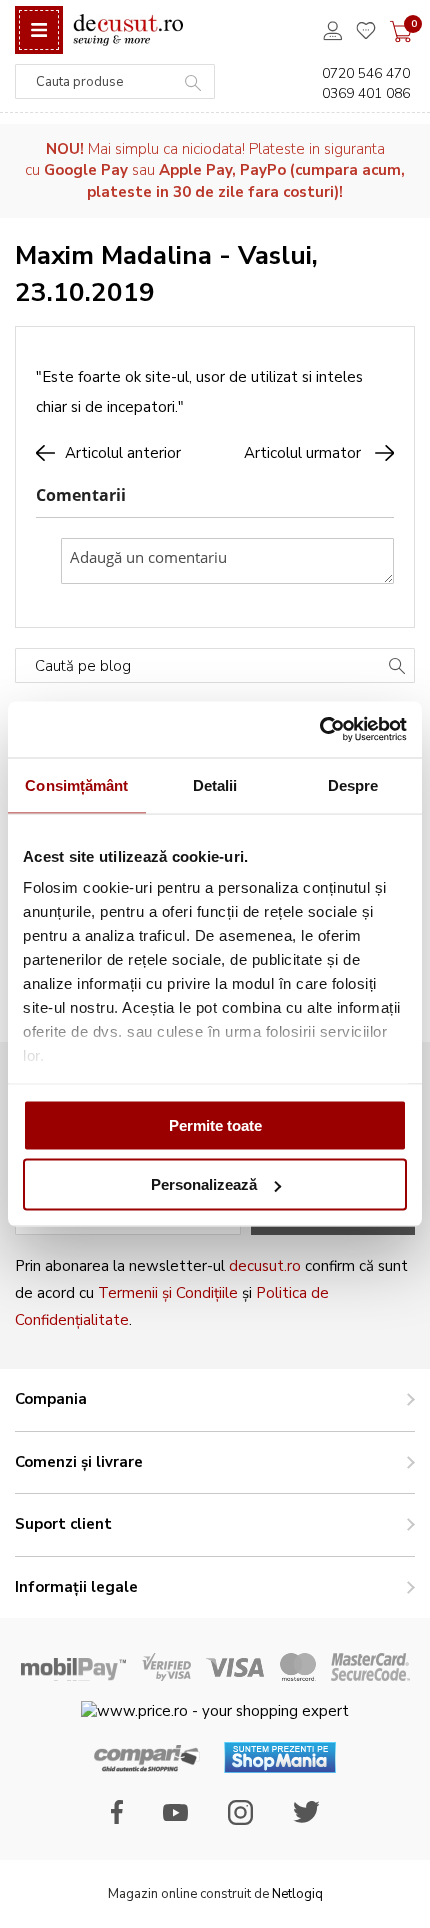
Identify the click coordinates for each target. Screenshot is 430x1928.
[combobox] (115, 81)
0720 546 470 (366, 73)
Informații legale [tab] (76, 1587)
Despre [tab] (353, 784)
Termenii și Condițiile (168, 1293)
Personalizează (204, 1184)
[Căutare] (397, 668)
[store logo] (128, 30)
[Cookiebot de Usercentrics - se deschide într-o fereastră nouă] (319, 730)
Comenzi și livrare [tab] (79, 1462)
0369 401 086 (366, 93)
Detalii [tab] (215, 784)
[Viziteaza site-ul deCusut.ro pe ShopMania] (280, 1768)
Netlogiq (297, 1894)
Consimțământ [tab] (76, 784)
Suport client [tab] (63, 1524)
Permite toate (215, 1124)
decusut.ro (265, 1266)
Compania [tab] (51, 1399)
